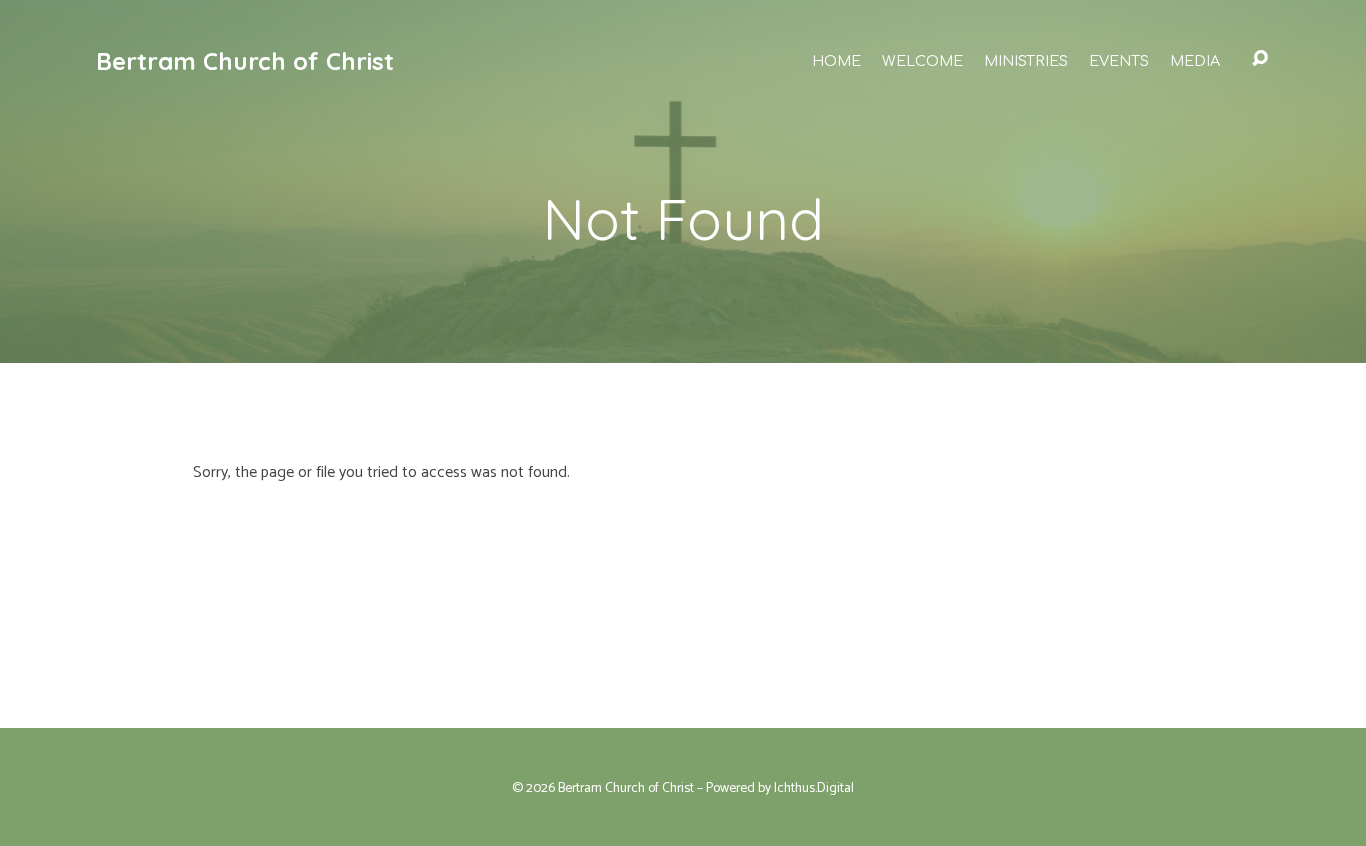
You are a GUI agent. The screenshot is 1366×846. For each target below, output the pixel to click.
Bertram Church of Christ (245, 61)
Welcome (922, 61)
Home (836, 61)
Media (1195, 61)
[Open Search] (1260, 59)
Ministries (1026, 61)
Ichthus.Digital (814, 788)
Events (1119, 61)
